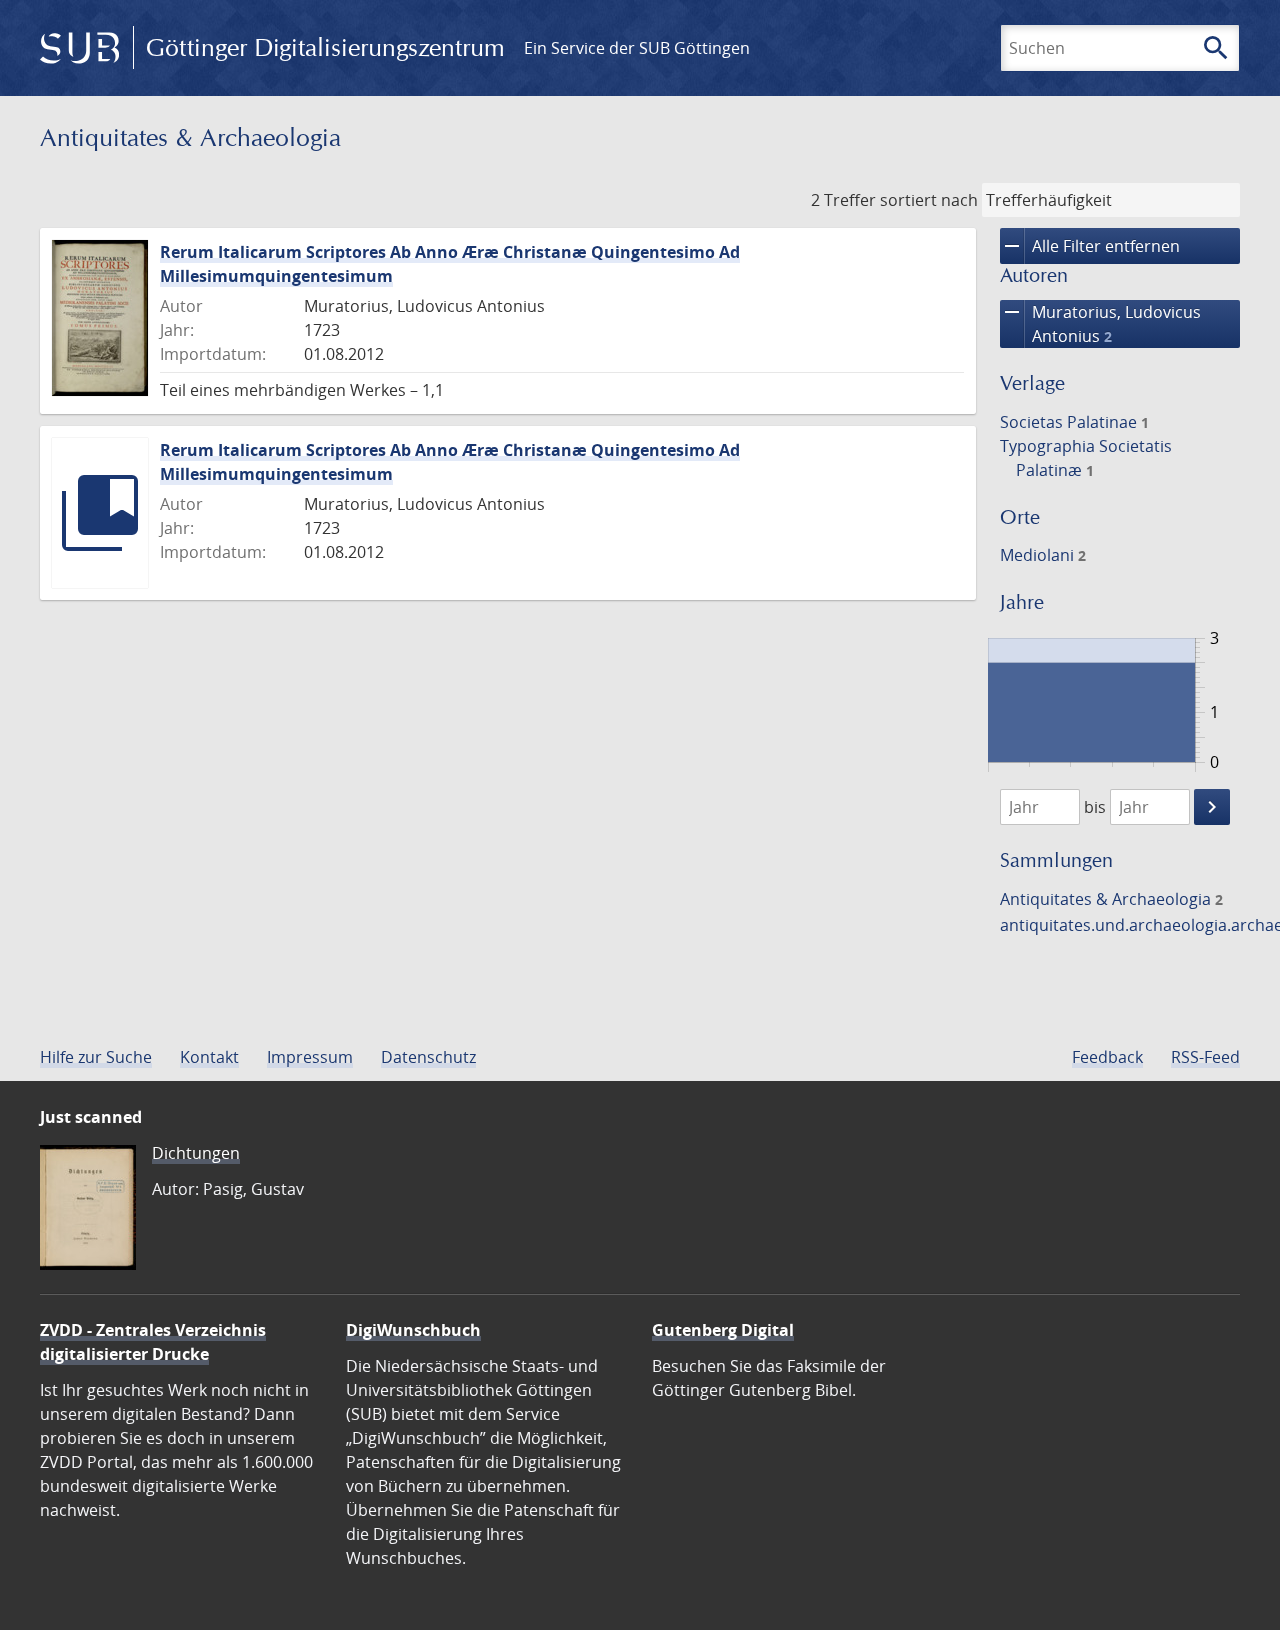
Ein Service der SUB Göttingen (637, 48)
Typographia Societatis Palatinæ (1086, 458)
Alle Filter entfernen (1090, 246)
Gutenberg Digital (723, 1330)
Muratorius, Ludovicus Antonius (1100, 323)
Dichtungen (196, 1153)
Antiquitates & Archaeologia (1111, 899)
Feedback (1107, 1057)
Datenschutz (428, 1057)
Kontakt (209, 1057)
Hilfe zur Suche (96, 1057)
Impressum (310, 1057)
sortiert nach (929, 200)
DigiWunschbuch (413, 1330)
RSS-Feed (1205, 1057)
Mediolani (1043, 555)
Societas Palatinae (1074, 422)
